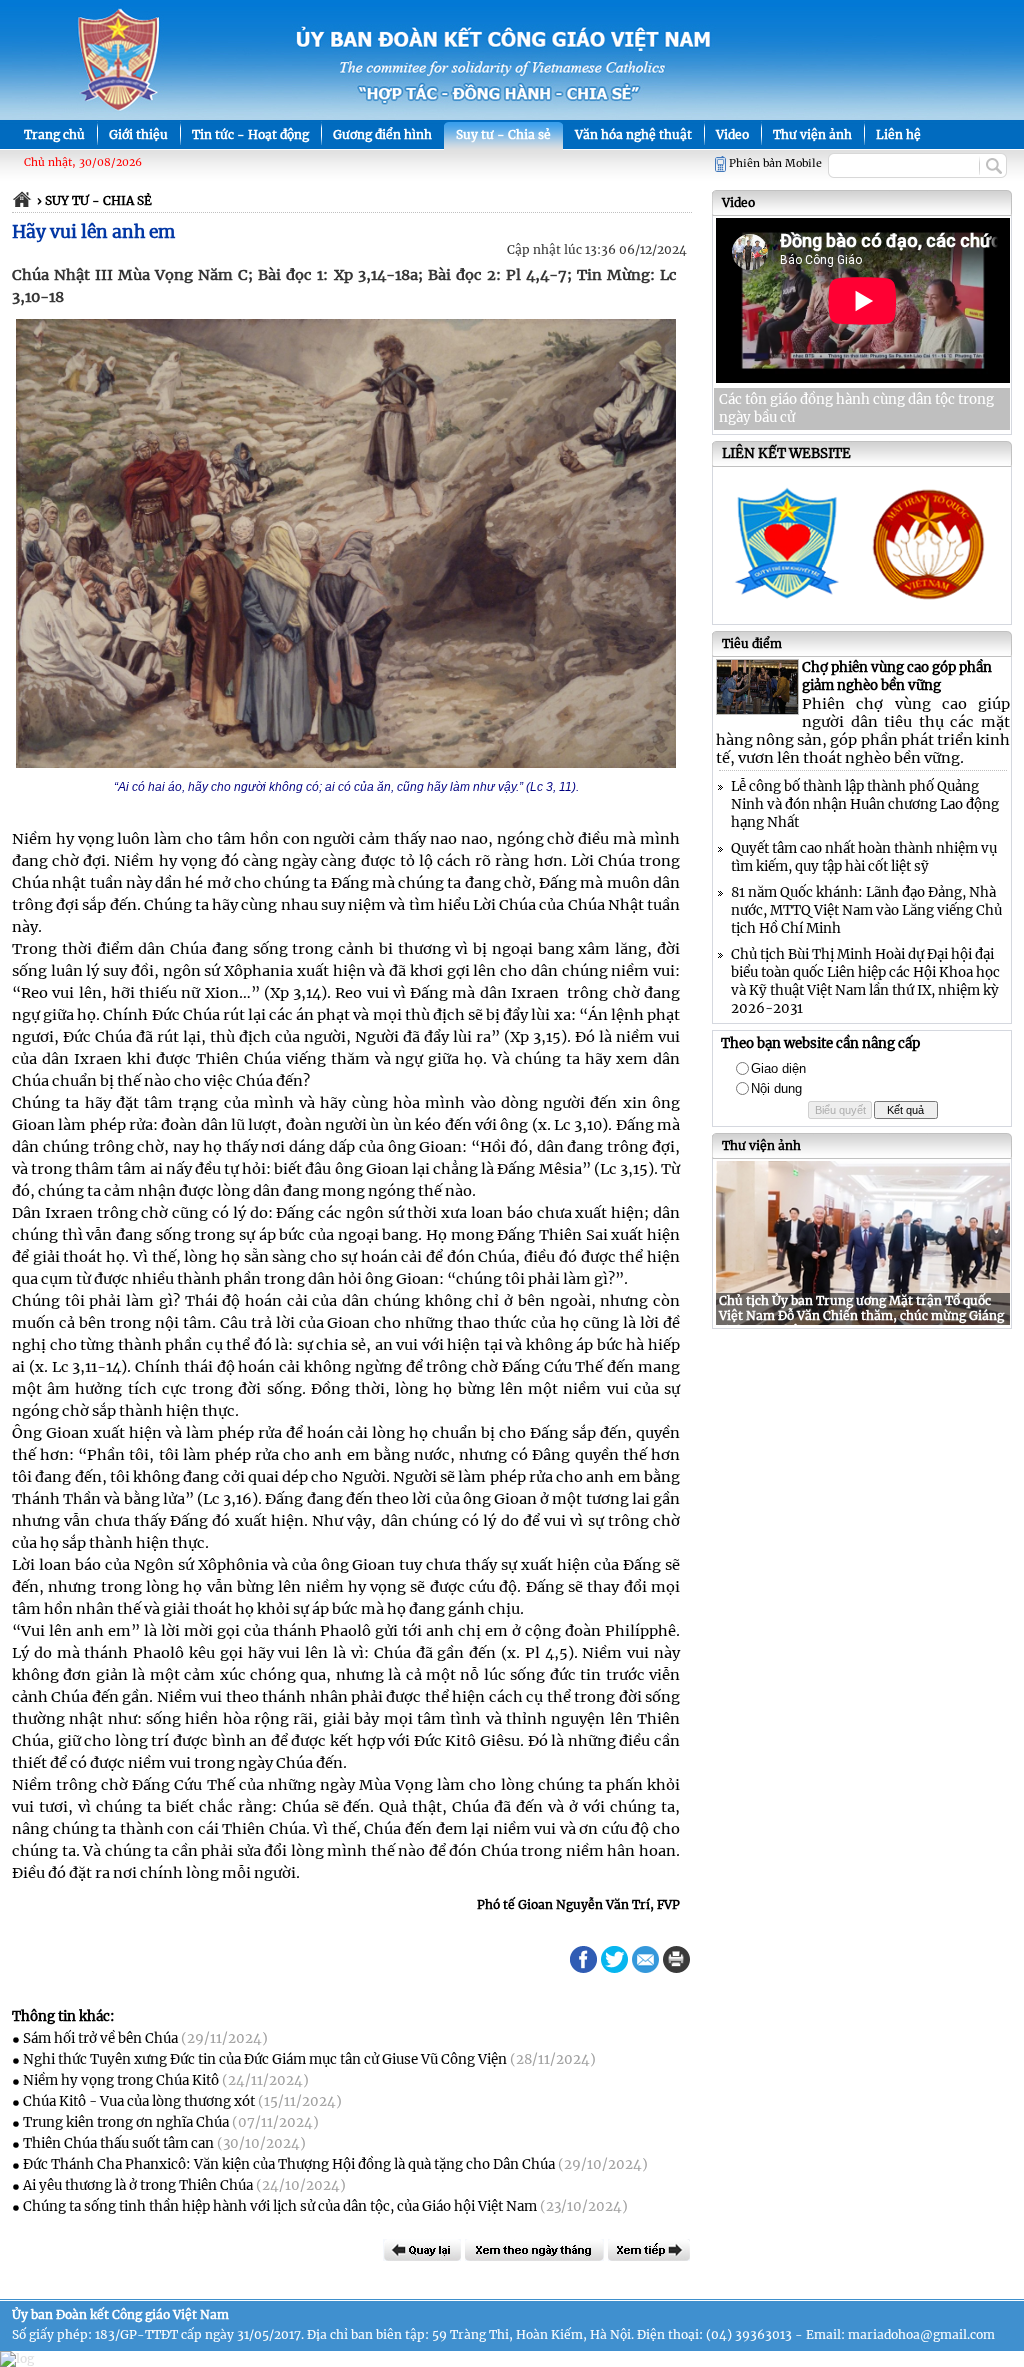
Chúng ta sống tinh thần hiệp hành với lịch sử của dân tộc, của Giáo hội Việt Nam (280, 2206)
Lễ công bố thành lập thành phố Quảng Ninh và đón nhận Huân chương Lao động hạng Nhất (865, 804)
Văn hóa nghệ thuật (633, 134)
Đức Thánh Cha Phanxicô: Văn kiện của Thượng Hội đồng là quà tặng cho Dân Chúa (289, 2164)
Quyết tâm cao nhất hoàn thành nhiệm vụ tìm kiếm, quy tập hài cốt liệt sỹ (864, 857)
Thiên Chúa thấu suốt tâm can (118, 2143)
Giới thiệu (138, 134)
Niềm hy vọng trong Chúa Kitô (121, 2080)
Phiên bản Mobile (775, 163)
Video (732, 134)
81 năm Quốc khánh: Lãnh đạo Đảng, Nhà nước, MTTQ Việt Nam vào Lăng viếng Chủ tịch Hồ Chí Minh (866, 910)
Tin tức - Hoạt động (250, 134)
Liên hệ (898, 134)
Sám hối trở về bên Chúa (100, 2038)
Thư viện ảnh (812, 134)
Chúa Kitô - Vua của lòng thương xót (139, 2101)
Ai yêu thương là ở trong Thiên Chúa (138, 2185)
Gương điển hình (382, 134)
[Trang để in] (676, 1968)
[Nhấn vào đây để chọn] (534, 2250)
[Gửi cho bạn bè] (645, 1959)
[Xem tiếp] (649, 2250)
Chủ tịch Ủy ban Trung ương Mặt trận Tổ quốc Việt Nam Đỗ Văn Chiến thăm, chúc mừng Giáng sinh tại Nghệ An (861, 1315)
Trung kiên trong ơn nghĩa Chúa (126, 2122)
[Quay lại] (422, 2250)
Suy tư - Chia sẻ (503, 134)
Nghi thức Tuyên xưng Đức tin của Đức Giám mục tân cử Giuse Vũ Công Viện (265, 2059)
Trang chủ (54, 134)
